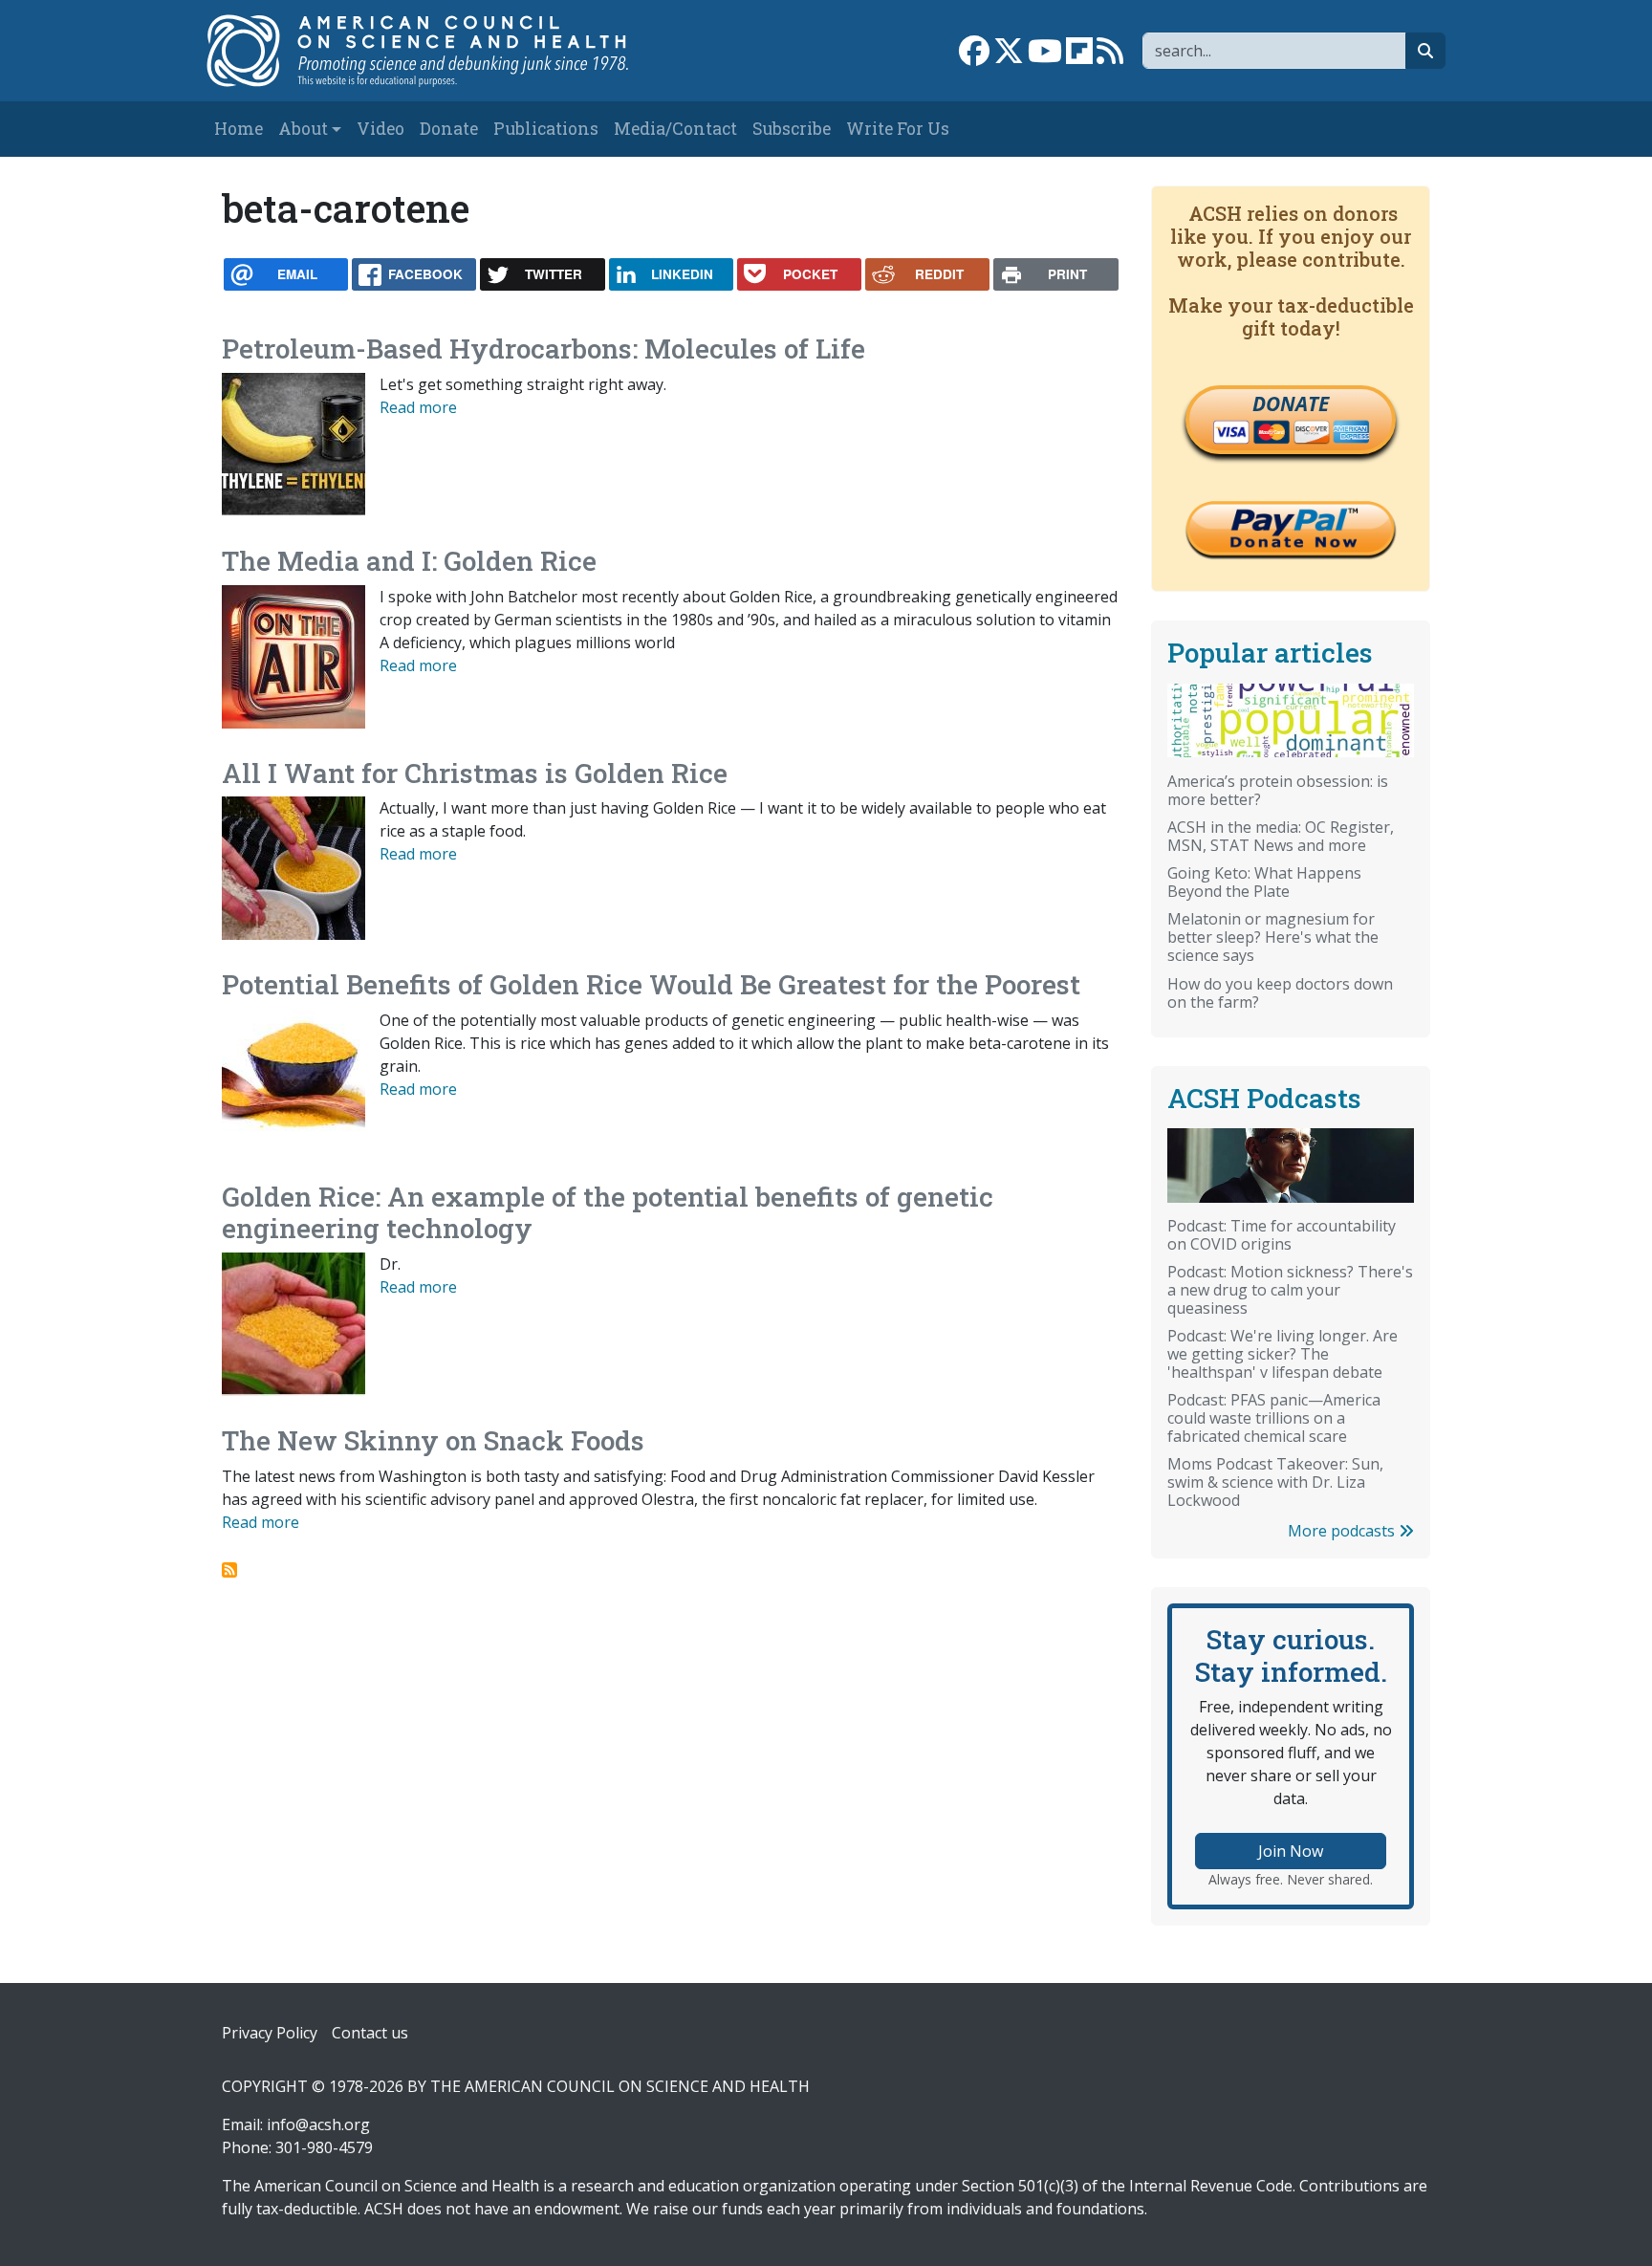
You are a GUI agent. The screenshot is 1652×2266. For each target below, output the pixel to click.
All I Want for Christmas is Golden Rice (475, 773)
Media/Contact (675, 129)
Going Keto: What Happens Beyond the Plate (1264, 882)
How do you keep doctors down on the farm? (1280, 993)
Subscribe (792, 129)
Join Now (1291, 1851)
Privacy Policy (270, 2033)
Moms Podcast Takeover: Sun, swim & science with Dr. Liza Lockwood (1275, 1482)
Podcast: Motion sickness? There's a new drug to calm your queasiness (1290, 1290)
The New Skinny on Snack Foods (433, 1440)
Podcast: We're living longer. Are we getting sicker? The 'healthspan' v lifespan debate (1282, 1354)
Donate (449, 129)
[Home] (437, 51)
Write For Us (898, 129)
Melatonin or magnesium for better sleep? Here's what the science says (1273, 937)
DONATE (1291, 403)
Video (380, 129)
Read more (418, 407)
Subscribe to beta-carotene (229, 1570)
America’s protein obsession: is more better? (1278, 790)
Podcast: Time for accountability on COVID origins (1282, 1235)
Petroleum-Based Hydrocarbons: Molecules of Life (543, 349)
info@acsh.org (318, 2124)
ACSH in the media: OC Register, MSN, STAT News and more (1281, 836)
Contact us (370, 2033)
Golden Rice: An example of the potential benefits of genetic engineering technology (608, 1213)
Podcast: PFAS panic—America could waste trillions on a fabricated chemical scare (1274, 1418)
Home (239, 129)
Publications (546, 129)
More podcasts (1343, 1531)
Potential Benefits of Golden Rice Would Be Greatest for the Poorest (651, 984)
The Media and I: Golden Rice (409, 561)
